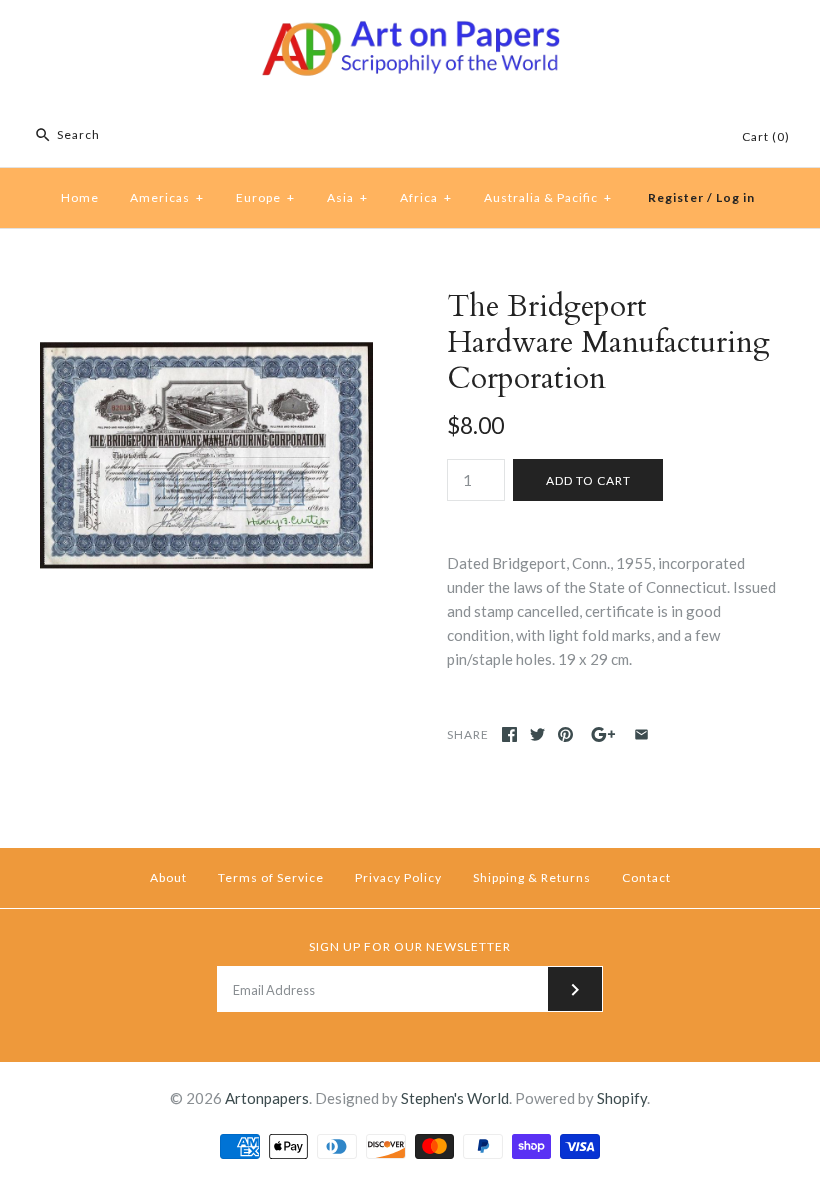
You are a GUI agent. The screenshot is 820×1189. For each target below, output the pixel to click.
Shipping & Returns (532, 877)
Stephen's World (455, 1098)
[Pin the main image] (565, 734)
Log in (735, 197)
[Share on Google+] (603, 734)
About (168, 877)
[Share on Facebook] (509, 734)
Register (676, 197)
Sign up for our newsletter (410, 946)
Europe (265, 197)
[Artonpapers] (410, 32)
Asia (347, 197)
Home (80, 197)
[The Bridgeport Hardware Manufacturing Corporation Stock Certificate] (206, 301)
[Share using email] (641, 734)
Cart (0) (766, 136)
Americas (167, 197)
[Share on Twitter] (537, 734)
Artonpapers (267, 1098)
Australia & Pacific (548, 197)
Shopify (622, 1098)
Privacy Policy (398, 877)
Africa (426, 197)
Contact (646, 877)
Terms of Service (271, 877)
